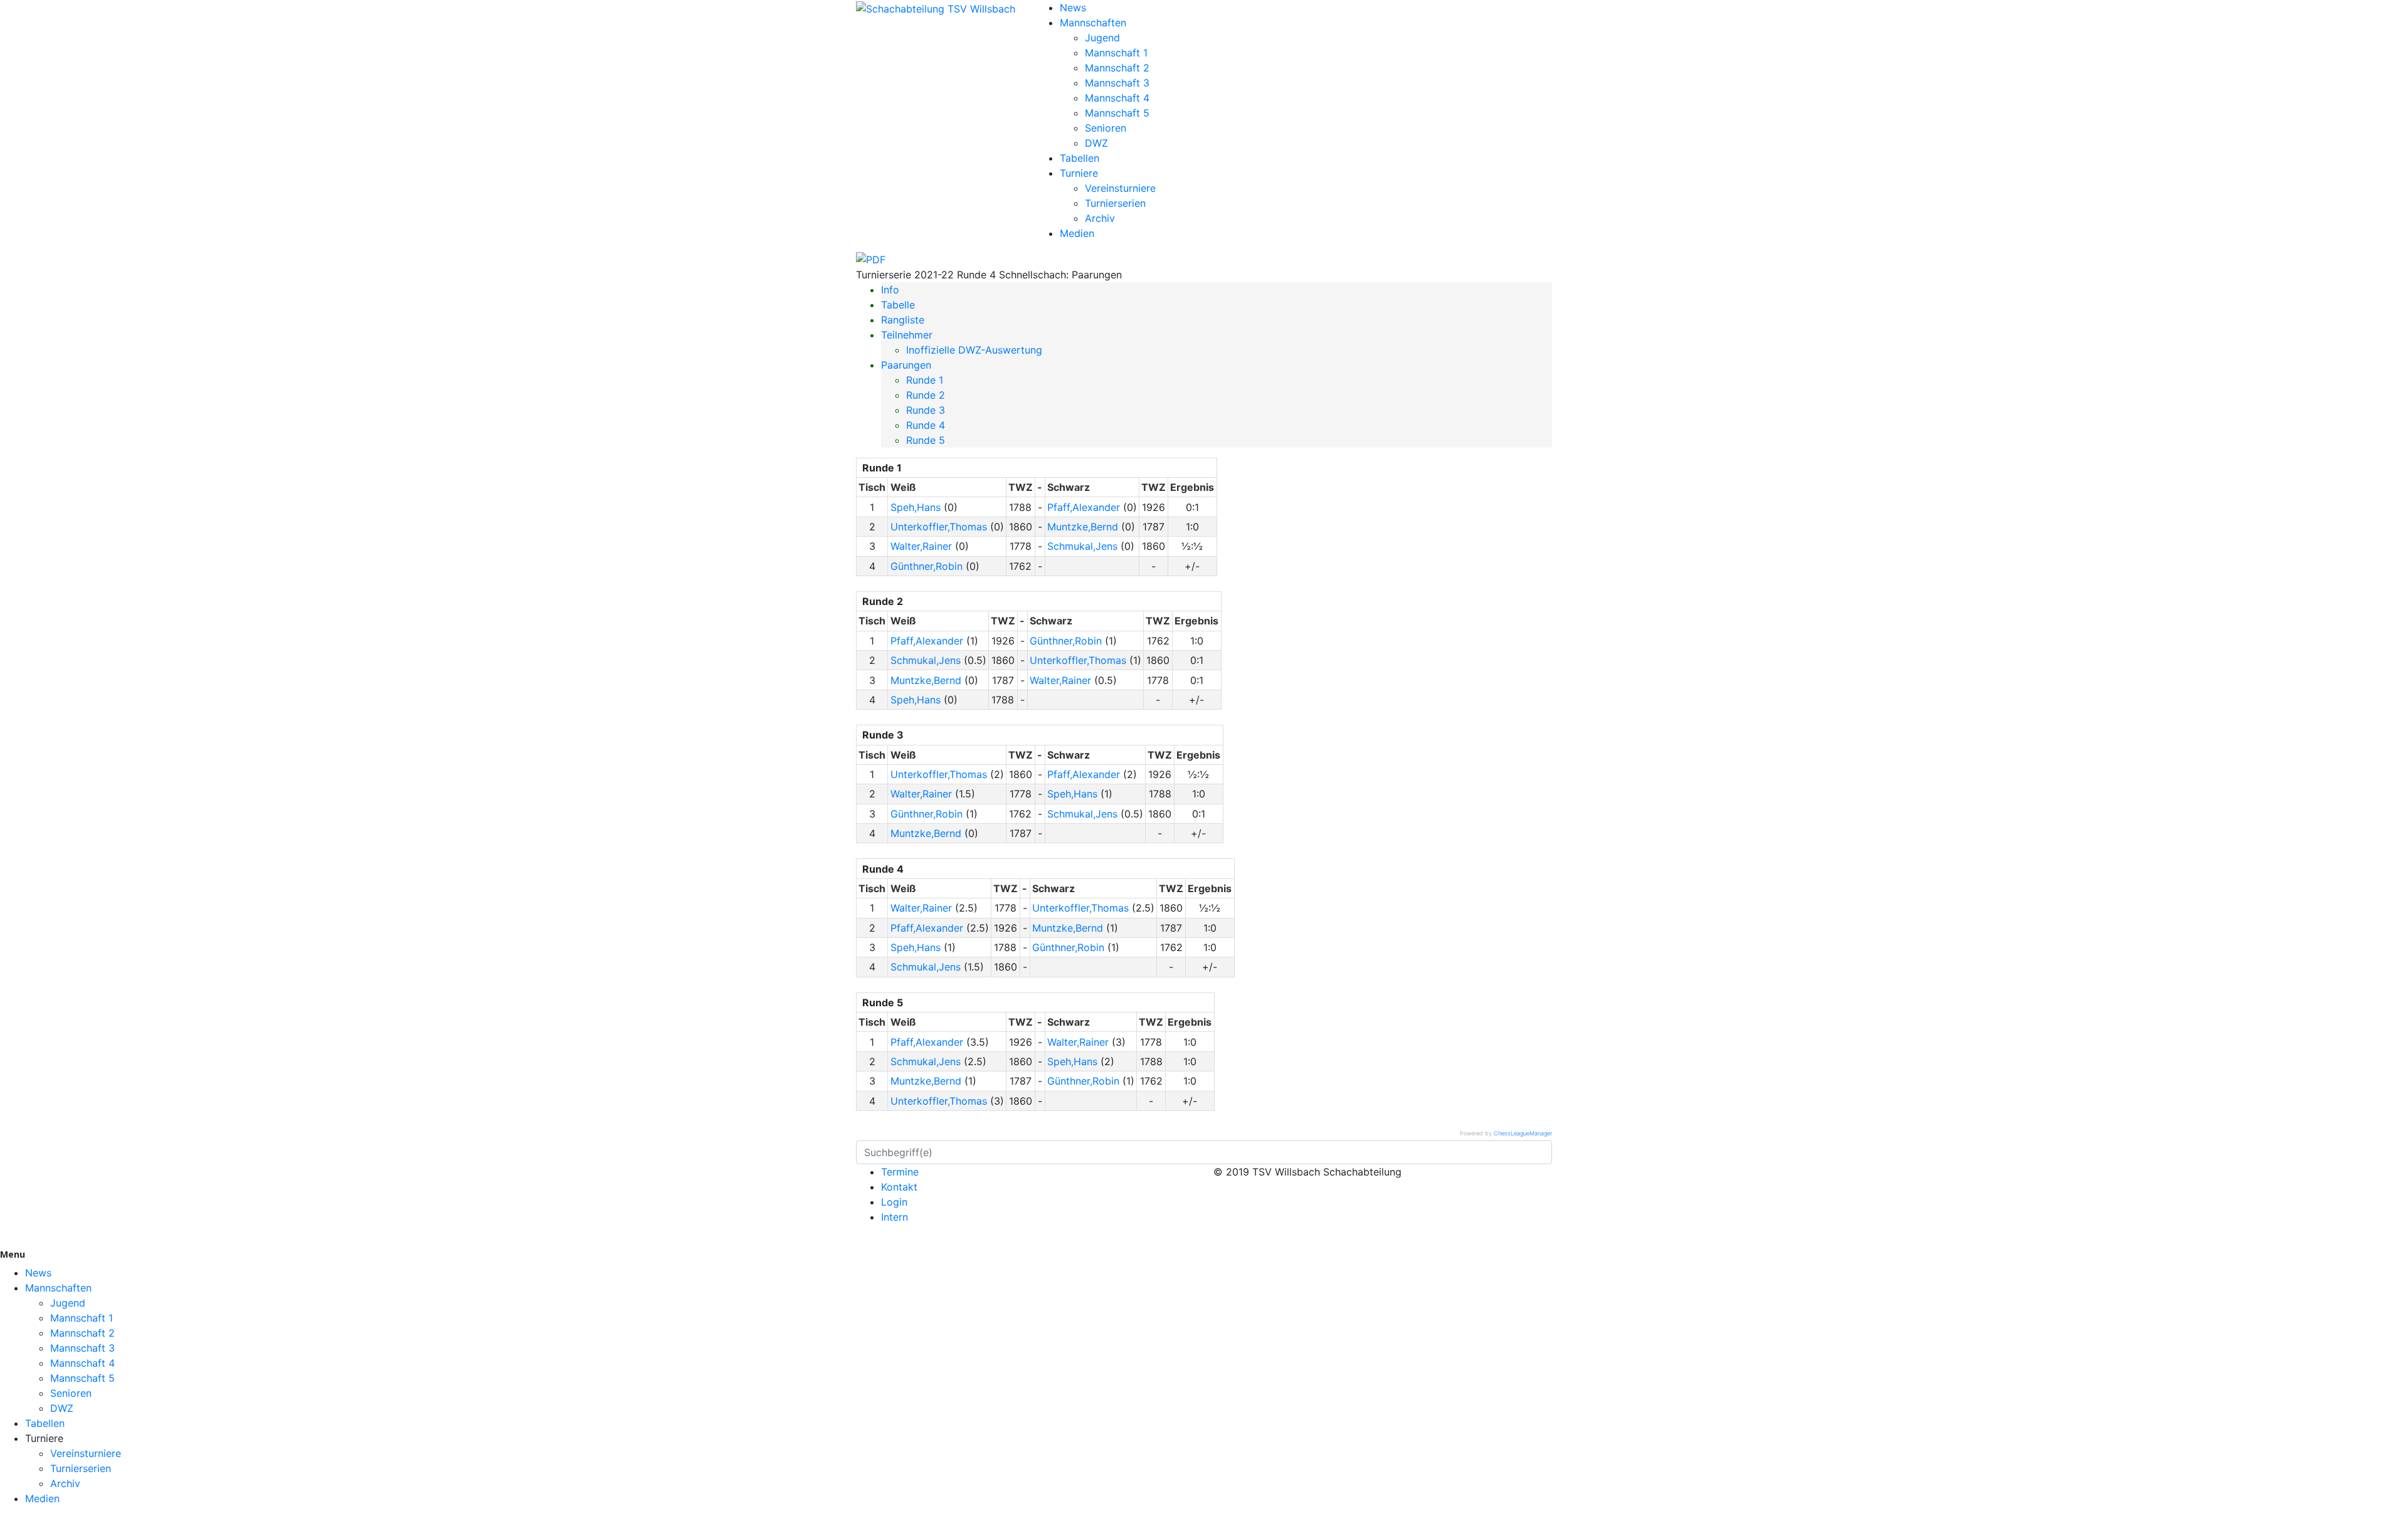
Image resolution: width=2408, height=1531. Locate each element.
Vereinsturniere (1120, 188)
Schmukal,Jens (1082, 546)
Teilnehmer (907, 335)
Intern (895, 1217)
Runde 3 (926, 410)
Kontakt (899, 1187)
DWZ (1096, 143)
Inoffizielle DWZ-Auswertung (974, 350)
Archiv (1100, 218)
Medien (1077, 233)
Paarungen (906, 365)
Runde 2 (926, 395)
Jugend (1102, 38)
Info (890, 290)
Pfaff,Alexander (1084, 507)
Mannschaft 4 (1117, 98)
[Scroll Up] (4, 1523)
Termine (900, 1172)
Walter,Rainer (921, 546)
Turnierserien (1115, 203)
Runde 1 (925, 380)
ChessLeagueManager (1523, 1133)
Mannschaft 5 (1117, 113)
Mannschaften (1093, 23)
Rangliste (903, 320)
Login (894, 1202)
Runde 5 (926, 440)
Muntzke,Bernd (1083, 527)
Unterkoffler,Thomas (939, 527)
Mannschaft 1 (1116, 53)
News (1073, 8)
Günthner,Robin (927, 566)
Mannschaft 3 (1117, 83)
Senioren (1106, 128)
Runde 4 (926, 425)
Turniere (1079, 173)
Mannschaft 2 (1117, 68)
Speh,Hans (916, 507)
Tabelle (898, 305)
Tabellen (1080, 158)
